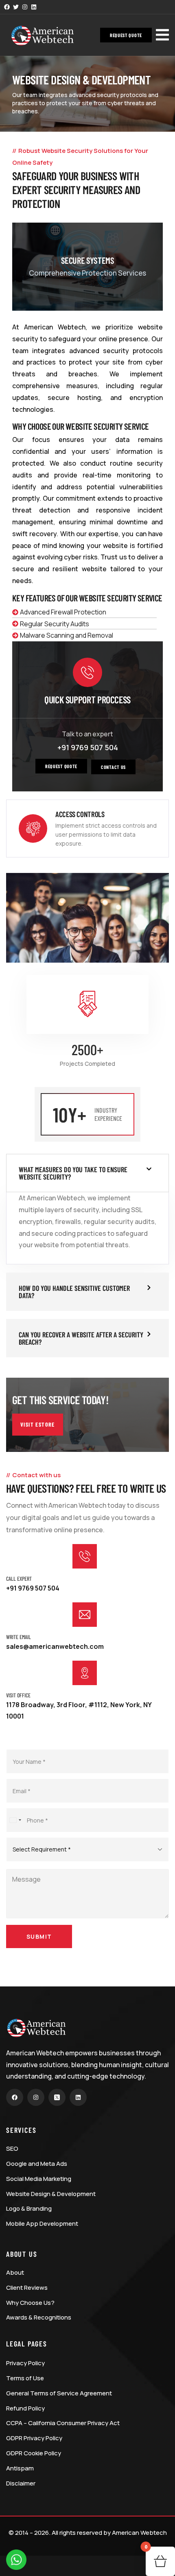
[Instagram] (25, 7)
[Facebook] (7, 7)
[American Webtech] (43, 36)
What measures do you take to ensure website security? (73, 1173)
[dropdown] (162, 34)
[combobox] (15, 1820)
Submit (39, 1936)
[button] (126, 35)
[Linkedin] (34, 7)
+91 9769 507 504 (88, 747)
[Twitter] (16, 7)
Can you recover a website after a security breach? (81, 1338)
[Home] (37, 2028)
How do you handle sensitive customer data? (74, 1292)
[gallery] (87, 267)
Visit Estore (38, 1424)
